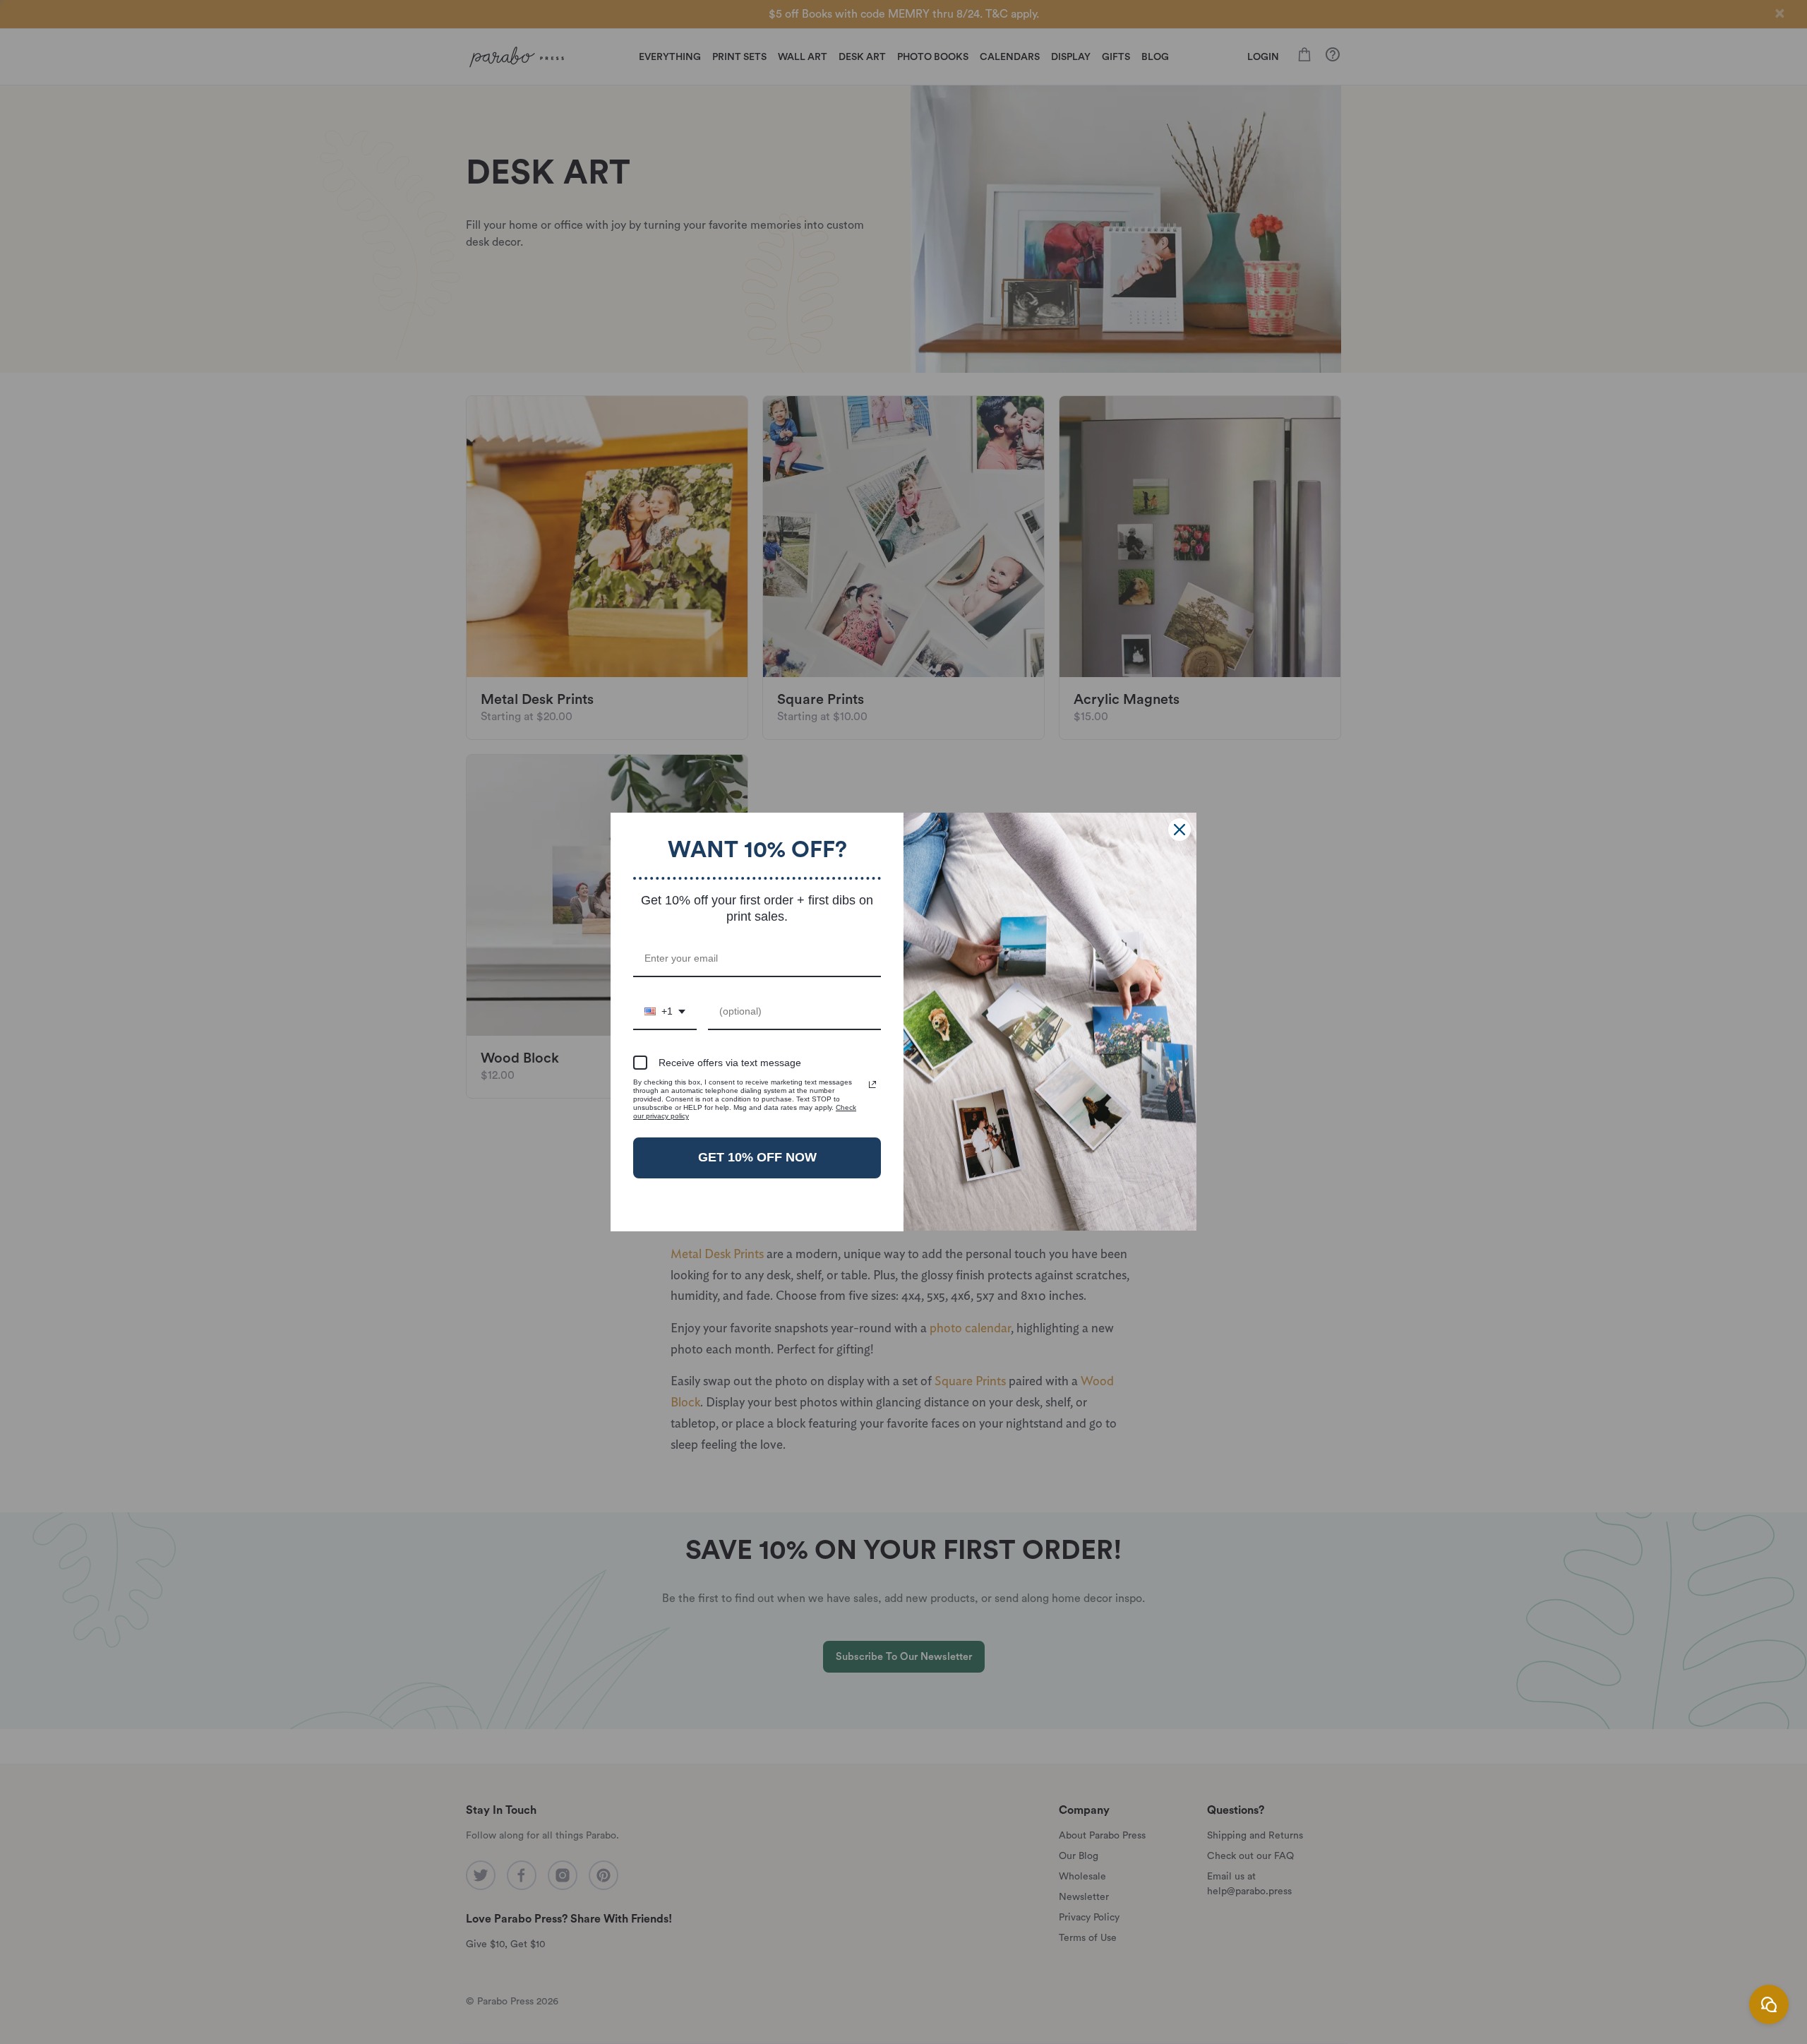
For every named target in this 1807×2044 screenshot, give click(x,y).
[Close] (1179, 830)
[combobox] (665, 1012)
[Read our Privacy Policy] (872, 1084)
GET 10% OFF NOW (757, 1157)
